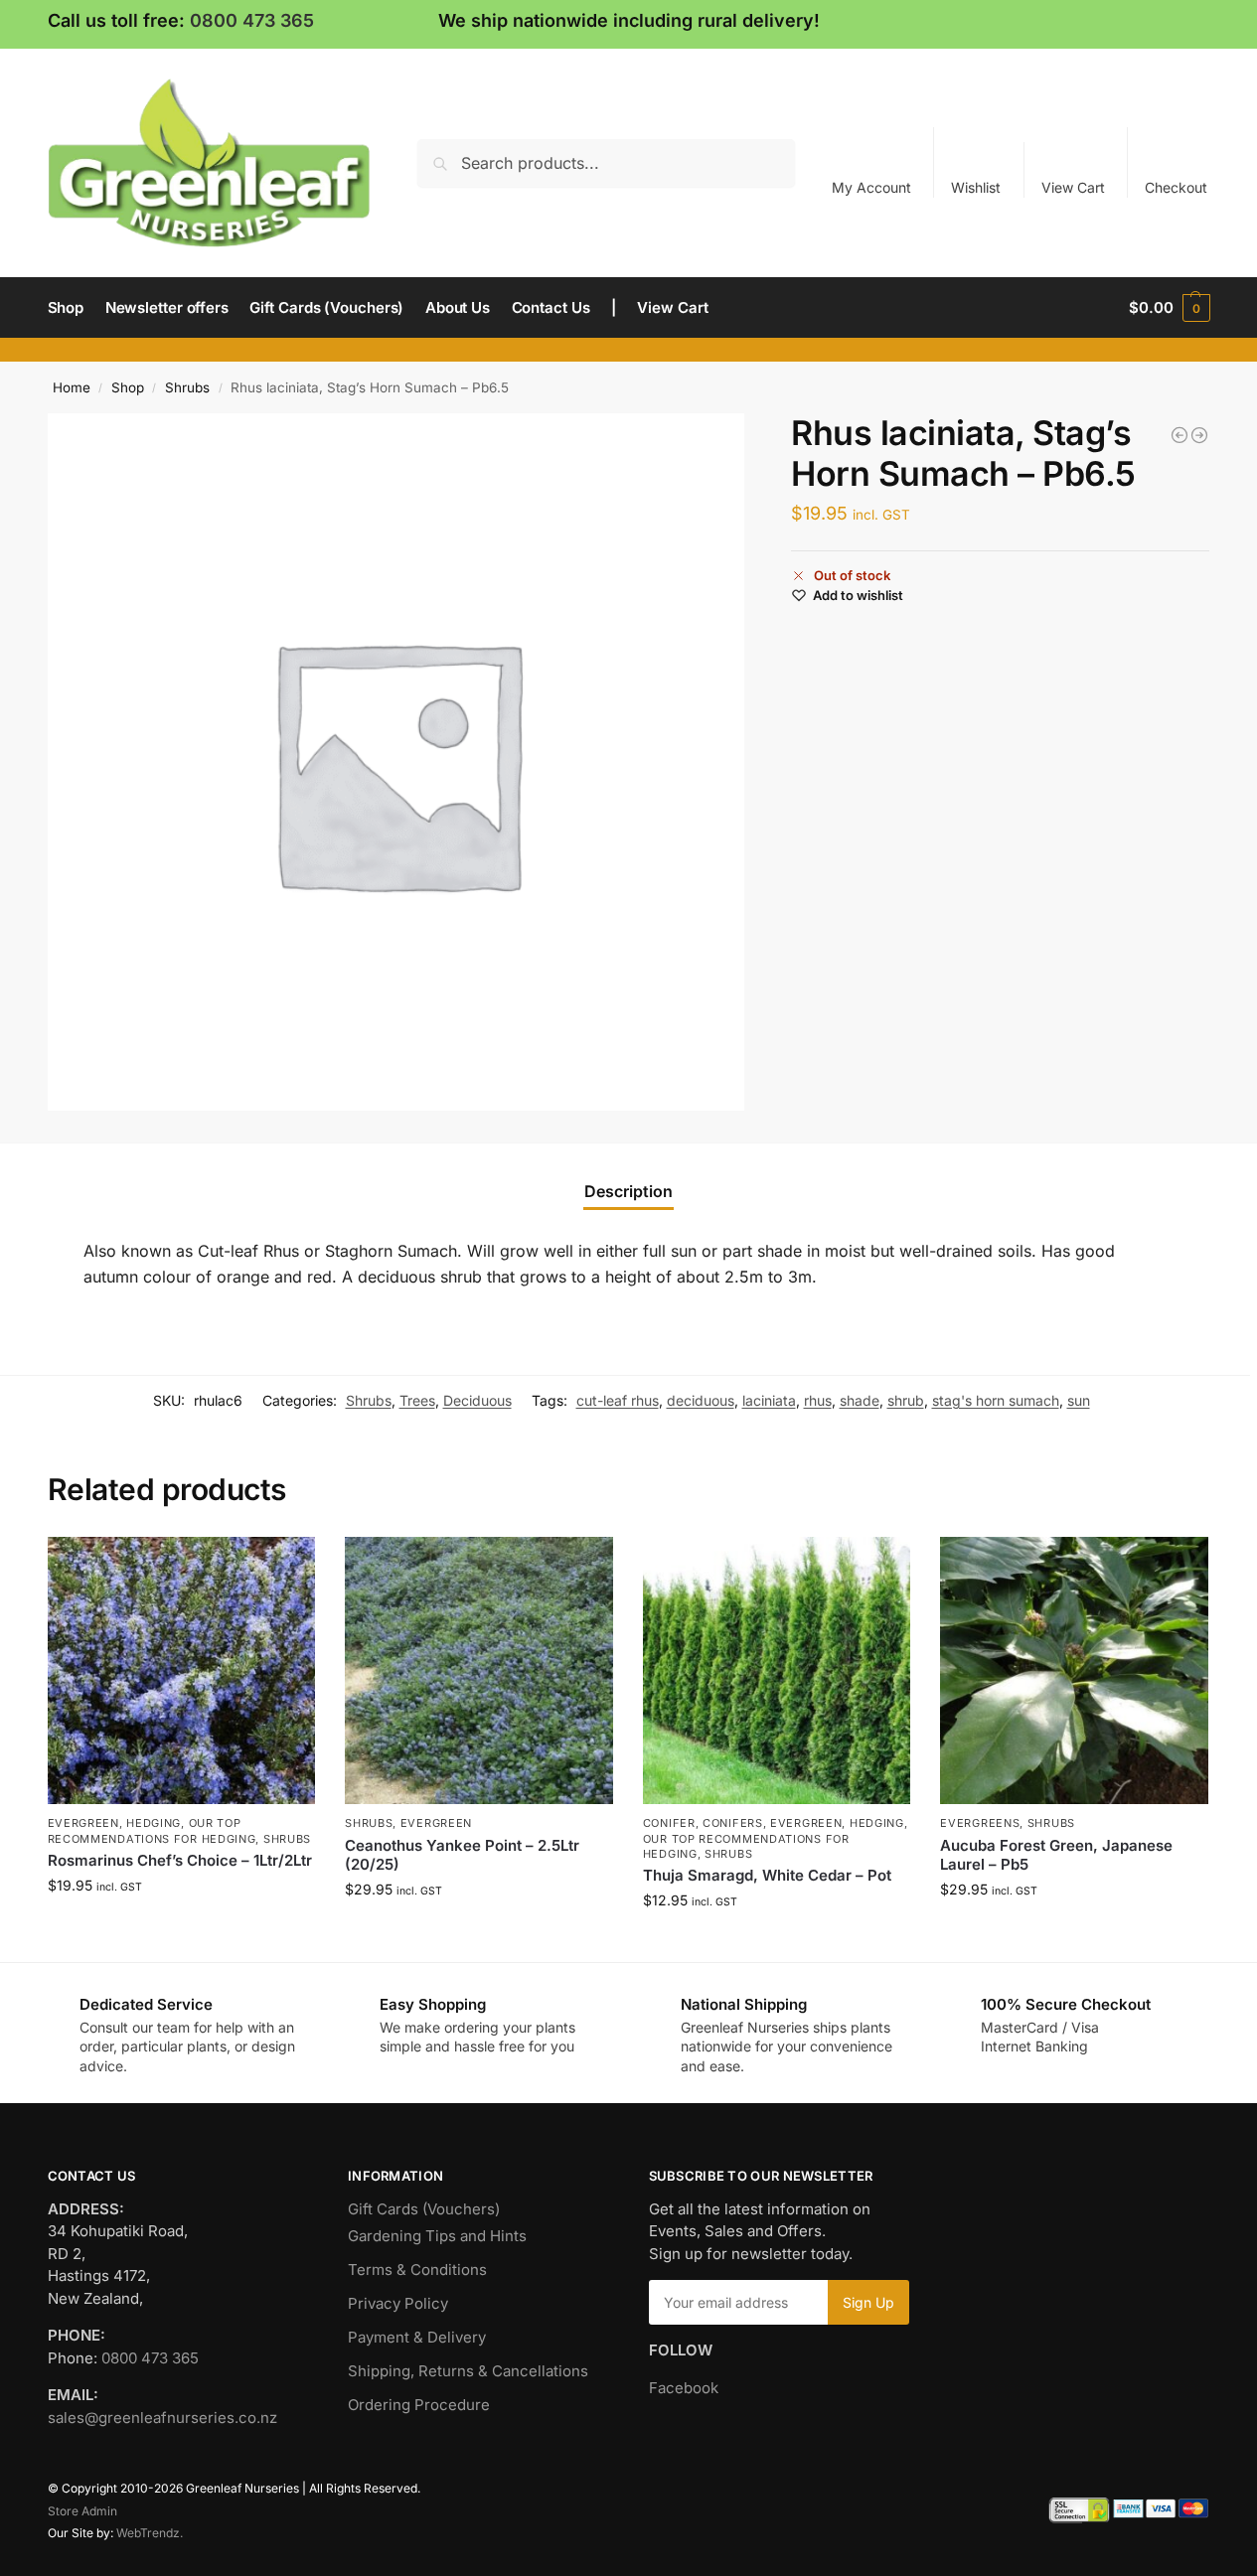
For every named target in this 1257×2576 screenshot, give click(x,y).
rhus (818, 1400)
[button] (1169, 308)
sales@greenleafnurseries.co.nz (162, 2418)
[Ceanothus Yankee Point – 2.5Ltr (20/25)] (479, 1671)
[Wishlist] (285, 1567)
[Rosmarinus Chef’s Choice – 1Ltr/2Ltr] (182, 1671)
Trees (417, 1400)
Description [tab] (628, 1191)
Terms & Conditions (417, 2270)
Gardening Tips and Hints (437, 2236)
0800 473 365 (252, 20)
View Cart (1073, 187)
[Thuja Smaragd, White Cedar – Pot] (777, 1671)
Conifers (733, 1823)
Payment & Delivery (417, 2337)
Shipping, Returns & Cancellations (468, 2371)
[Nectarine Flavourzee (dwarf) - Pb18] (1199, 435)
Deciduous (477, 1400)
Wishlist (976, 187)
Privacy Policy (398, 2303)
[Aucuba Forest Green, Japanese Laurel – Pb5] (1074, 1671)
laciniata (769, 1400)
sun (1079, 1400)
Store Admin (82, 2511)
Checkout (1176, 187)
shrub (906, 1400)
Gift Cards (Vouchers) (424, 2209)
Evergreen (83, 1823)
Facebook (684, 2388)
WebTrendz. (150, 2533)
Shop (128, 387)
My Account (871, 187)
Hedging (154, 1823)
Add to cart (181, 1927)
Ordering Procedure (419, 2405)
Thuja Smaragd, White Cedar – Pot (767, 1875)
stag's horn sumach (996, 1400)
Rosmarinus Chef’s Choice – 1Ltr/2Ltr (180, 1860)
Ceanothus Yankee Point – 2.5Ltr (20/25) (462, 1855)
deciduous (701, 1400)
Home (72, 387)
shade (860, 1400)
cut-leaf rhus (618, 1400)
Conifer (669, 1823)
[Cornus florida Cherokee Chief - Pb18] (1179, 435)
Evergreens (980, 1823)
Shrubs (187, 387)
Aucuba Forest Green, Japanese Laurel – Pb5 (1056, 1855)
